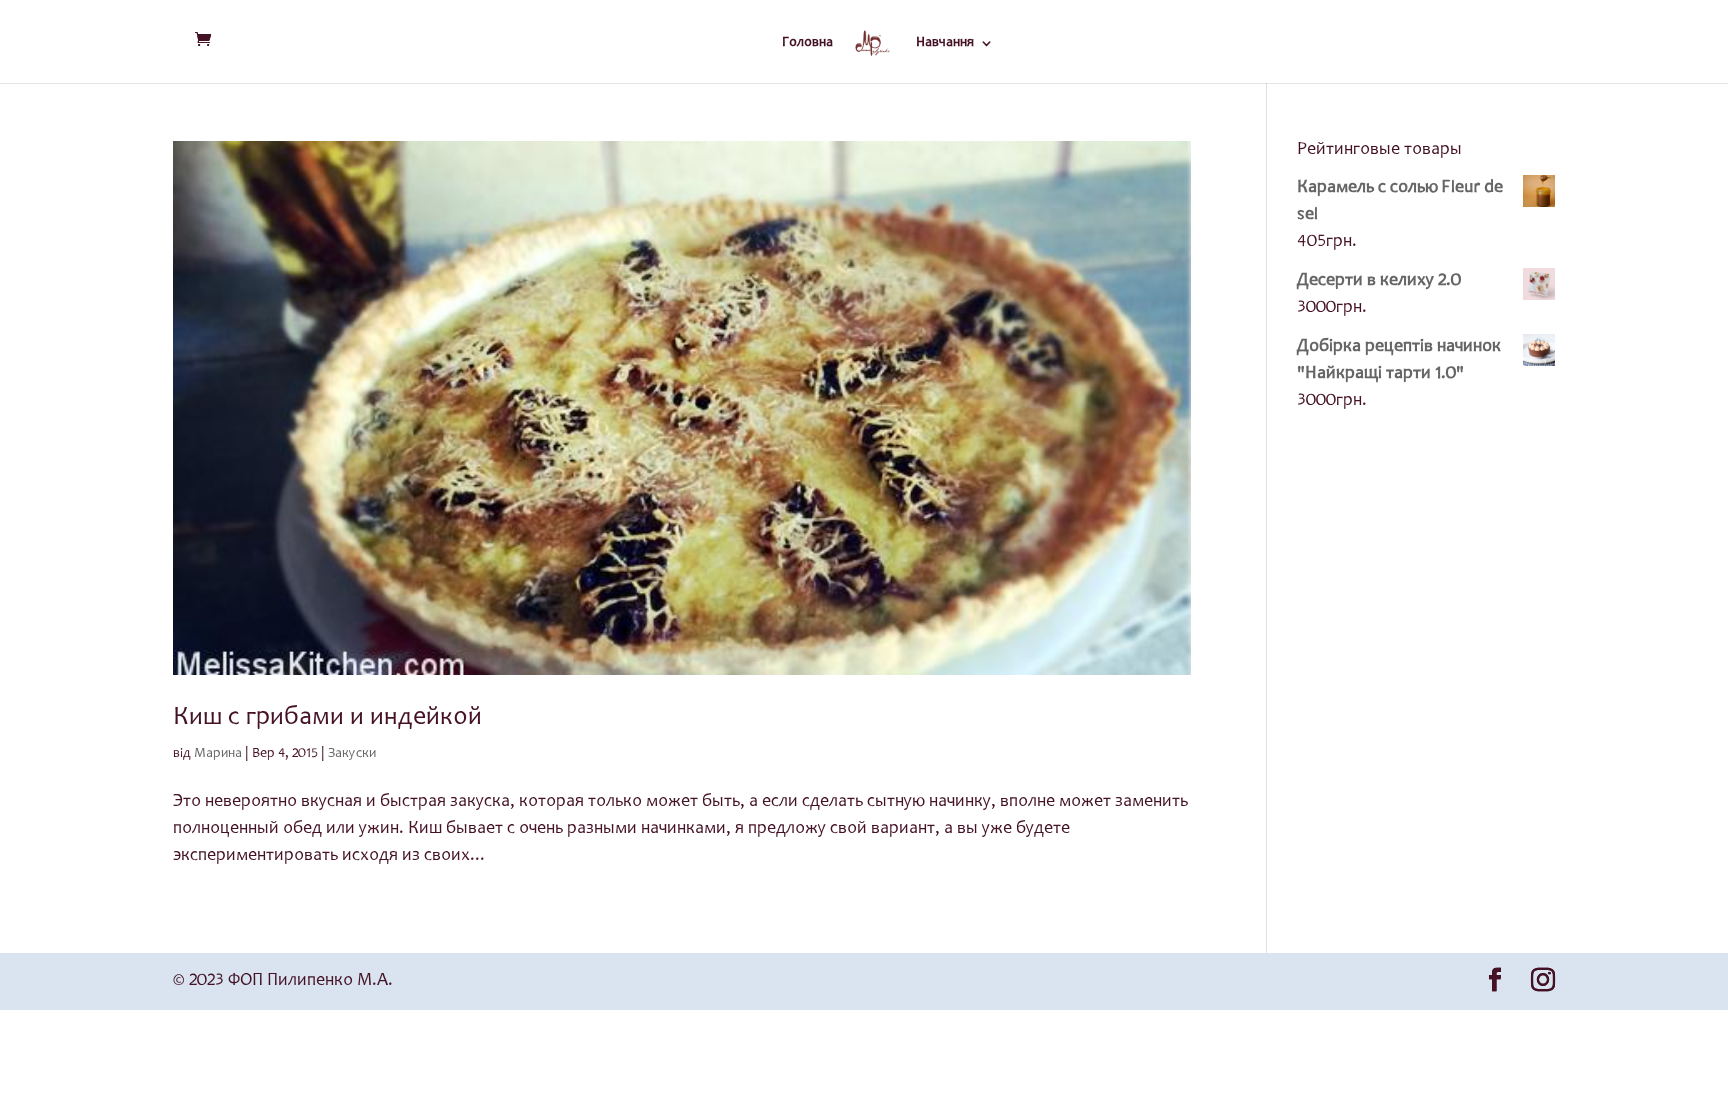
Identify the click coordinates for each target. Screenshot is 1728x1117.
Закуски (352, 754)
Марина (218, 754)
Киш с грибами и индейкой (327, 718)
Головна (807, 43)
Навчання (945, 43)
